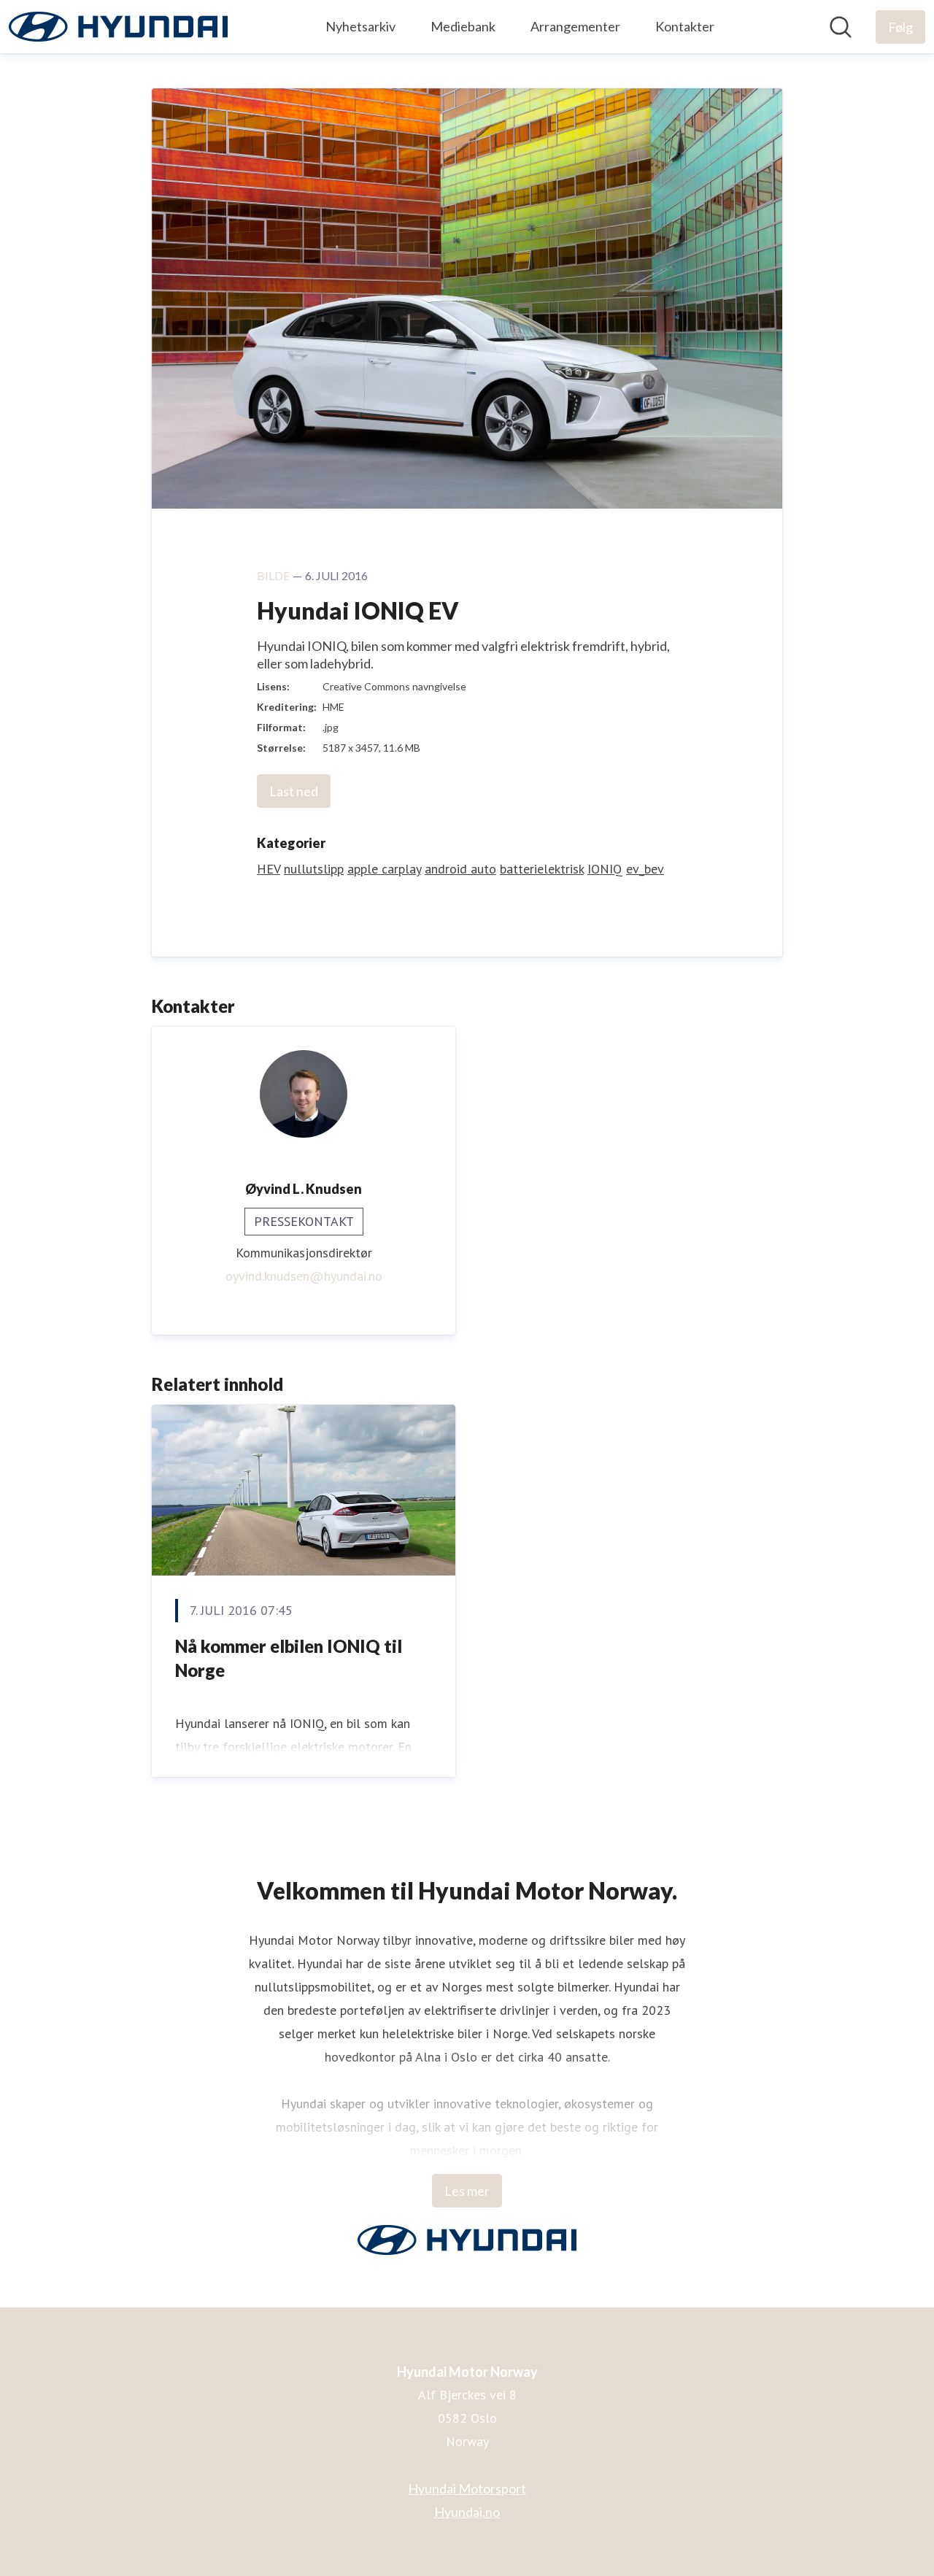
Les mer (467, 2191)
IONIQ (605, 869)
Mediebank (463, 26)
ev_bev (645, 869)
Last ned (294, 791)
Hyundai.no (467, 2512)
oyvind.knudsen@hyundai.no (304, 1276)
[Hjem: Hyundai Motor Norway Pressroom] (118, 27)
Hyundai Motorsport (467, 2488)
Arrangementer (575, 26)
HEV (269, 869)
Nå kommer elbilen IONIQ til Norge (289, 1658)
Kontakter (685, 26)
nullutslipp (314, 869)
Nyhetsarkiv (360, 26)
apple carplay (384, 869)
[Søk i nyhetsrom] (841, 27)
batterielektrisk (542, 869)
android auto (460, 869)
